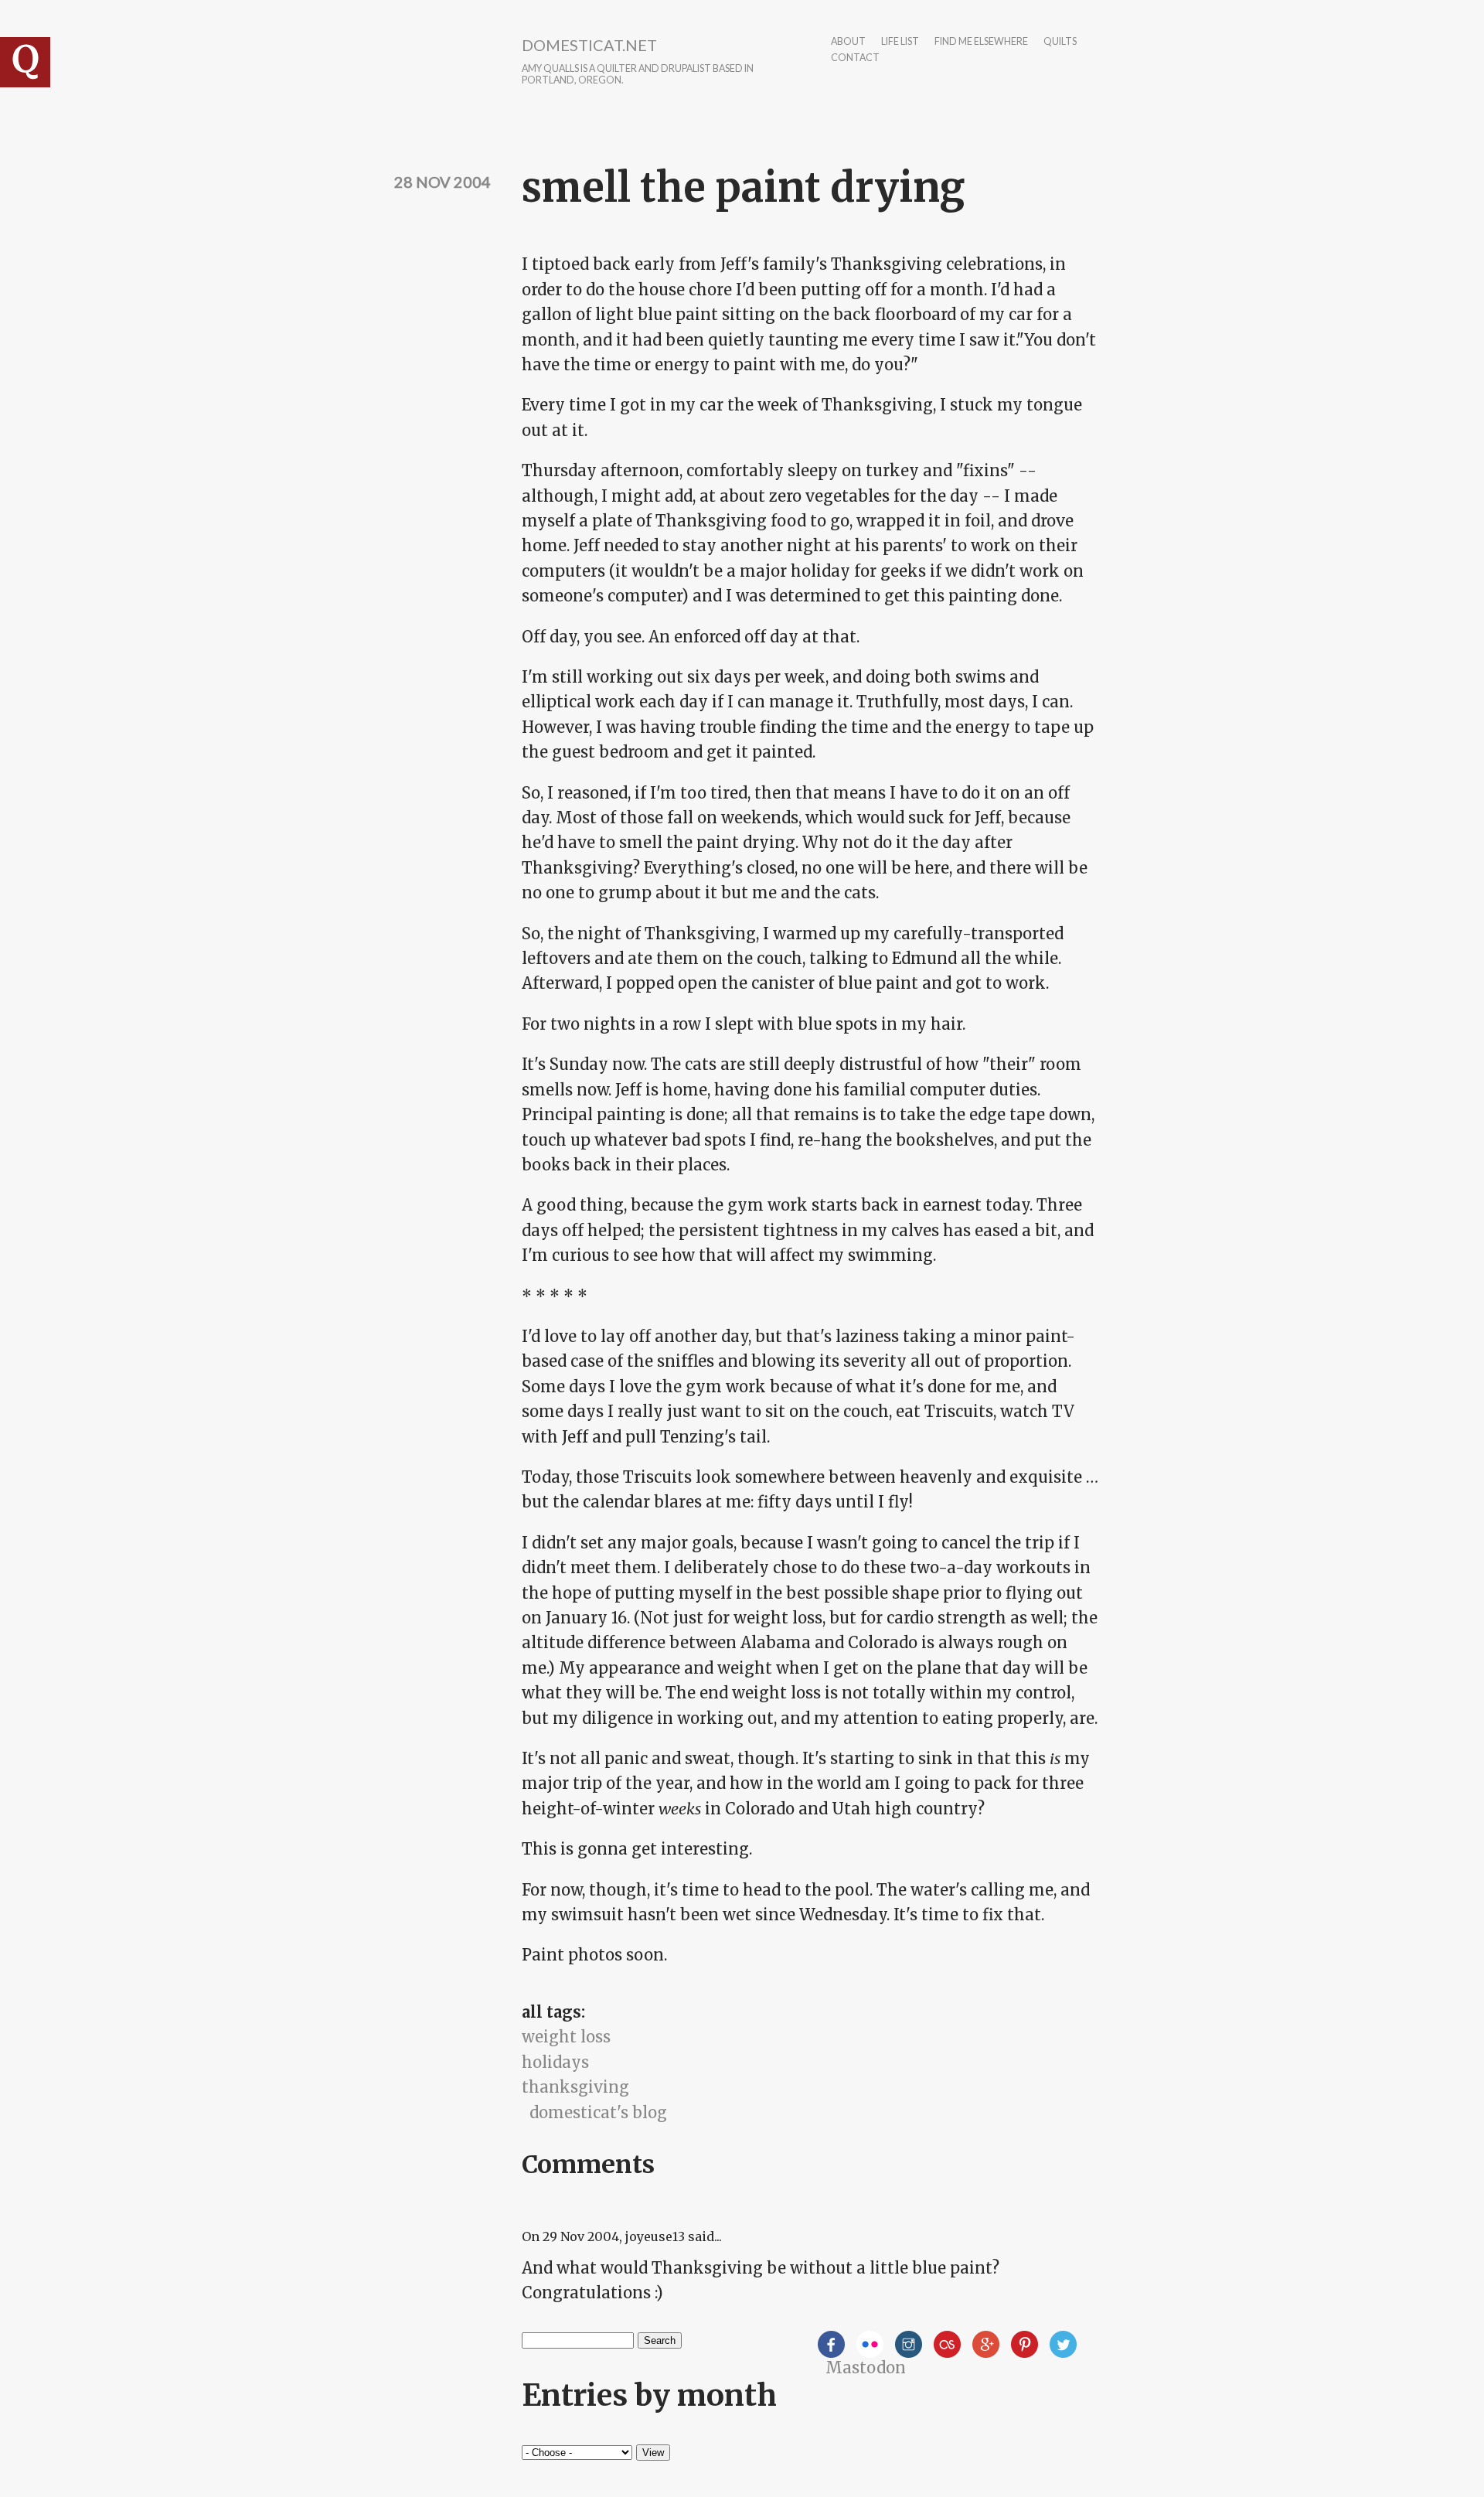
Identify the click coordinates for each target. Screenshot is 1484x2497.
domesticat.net (589, 45)
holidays (555, 2062)
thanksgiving (575, 2087)
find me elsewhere (981, 42)
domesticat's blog (598, 2112)
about (848, 42)
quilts (1060, 42)
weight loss (566, 2037)
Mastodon (866, 2368)
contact (855, 58)
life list (900, 42)
